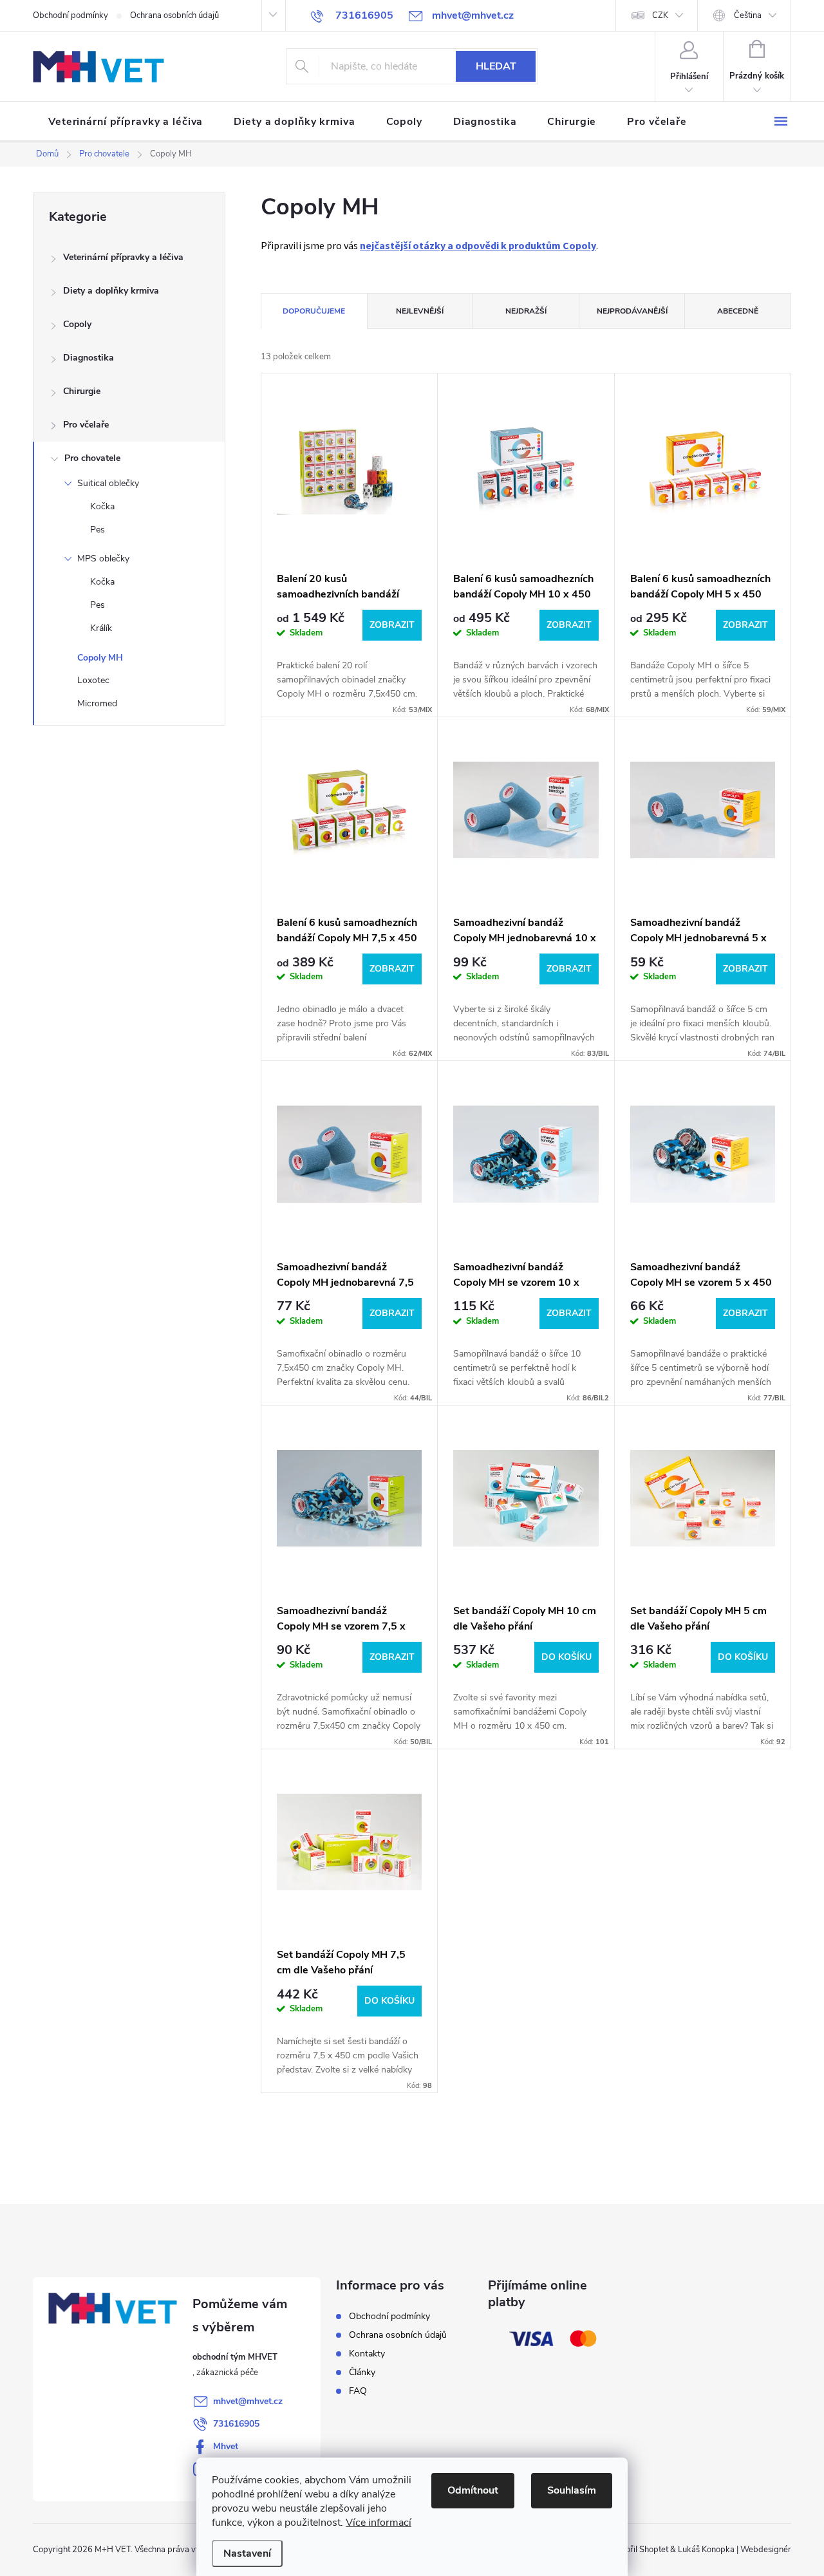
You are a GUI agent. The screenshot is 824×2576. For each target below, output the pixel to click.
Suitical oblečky (108, 483)
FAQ (358, 2391)
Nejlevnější (420, 311)
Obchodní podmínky (70, 15)
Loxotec (93, 680)
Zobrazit (392, 625)
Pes (98, 530)
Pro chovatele (92, 458)
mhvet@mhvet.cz (248, 2401)
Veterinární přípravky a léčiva (123, 257)
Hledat (496, 66)
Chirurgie (82, 391)
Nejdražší (526, 311)
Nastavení (247, 2553)
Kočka (102, 506)
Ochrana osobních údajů (174, 15)
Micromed (97, 703)
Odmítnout (473, 2490)
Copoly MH (100, 658)
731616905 (236, 2424)
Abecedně (738, 311)
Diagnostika (89, 358)
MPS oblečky (103, 559)
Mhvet (226, 2446)
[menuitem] (126, 122)
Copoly (77, 324)
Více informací (379, 2523)
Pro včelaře (86, 425)
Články (362, 2372)
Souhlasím (572, 2490)
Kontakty (367, 2354)
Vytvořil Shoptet (638, 2550)
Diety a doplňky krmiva (111, 291)
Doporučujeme (314, 311)
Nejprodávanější (632, 311)
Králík (101, 628)
